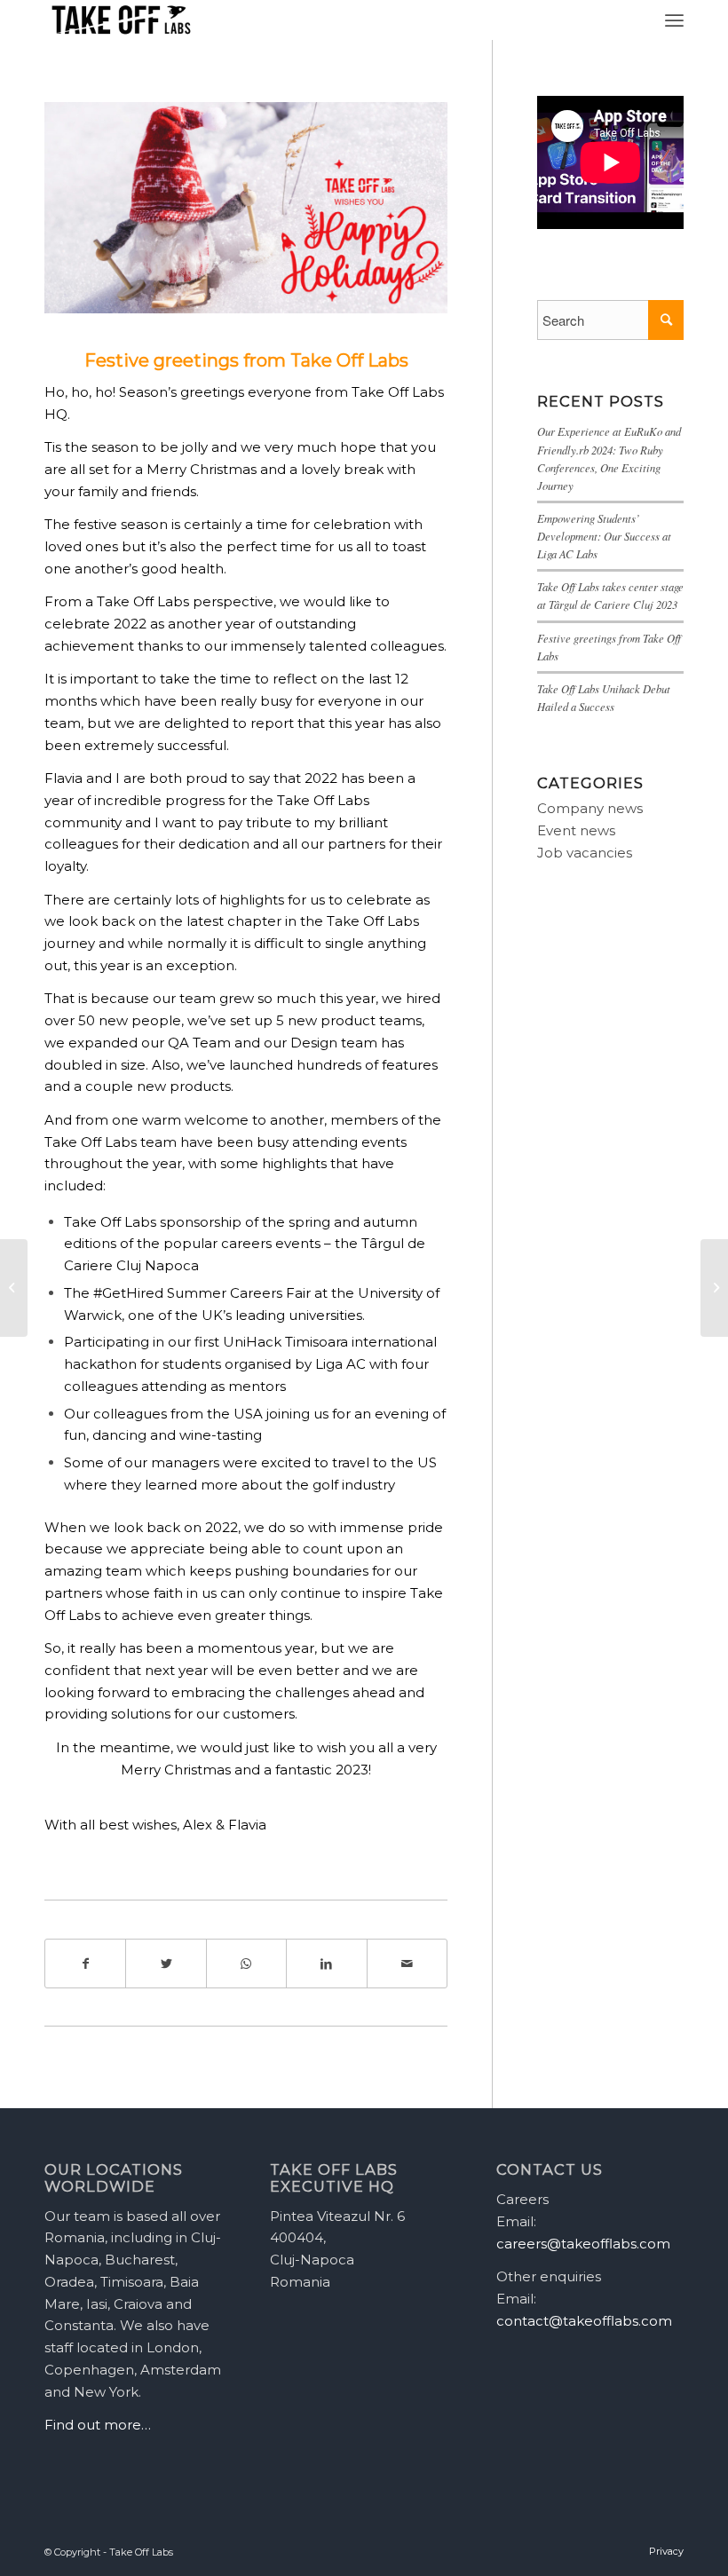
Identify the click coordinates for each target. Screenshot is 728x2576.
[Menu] (674, 20)
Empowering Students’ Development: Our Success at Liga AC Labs (604, 536)
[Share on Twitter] (166, 1964)
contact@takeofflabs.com (584, 2321)
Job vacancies (585, 853)
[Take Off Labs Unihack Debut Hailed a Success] (14, 1288)
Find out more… (98, 2425)
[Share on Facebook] (85, 1964)
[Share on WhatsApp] (246, 1964)
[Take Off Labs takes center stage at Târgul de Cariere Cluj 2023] (714, 1288)
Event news (576, 830)
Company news (590, 808)
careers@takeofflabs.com (583, 2244)
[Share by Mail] (407, 1964)
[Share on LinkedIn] (326, 1964)
